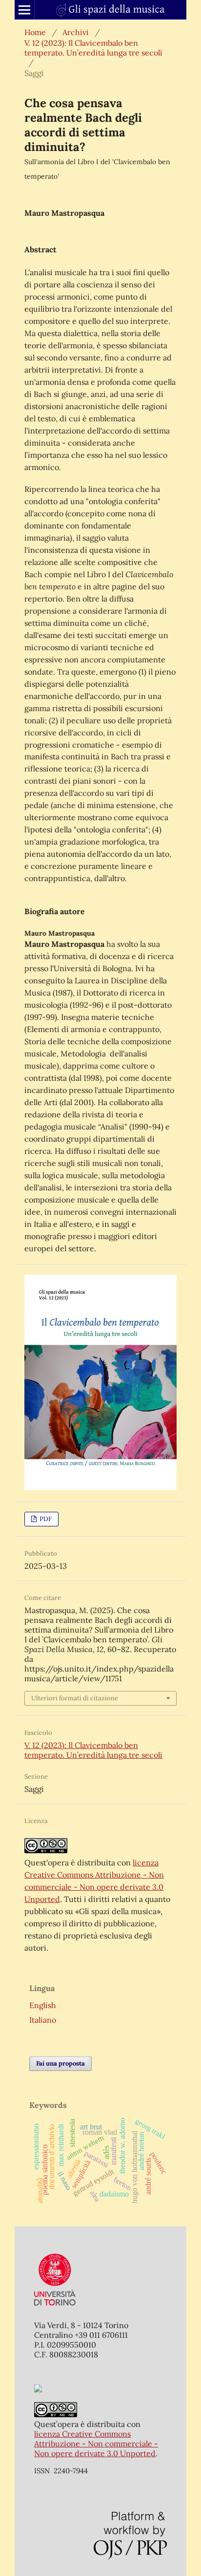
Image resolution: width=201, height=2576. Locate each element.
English (43, 2005)
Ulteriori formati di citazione (75, 1698)
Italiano (43, 2020)
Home (35, 32)
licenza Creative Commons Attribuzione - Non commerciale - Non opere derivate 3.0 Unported (96, 2444)
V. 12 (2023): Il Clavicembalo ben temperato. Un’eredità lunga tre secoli (93, 48)
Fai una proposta (60, 2063)
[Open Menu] (24, 10)
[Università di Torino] (55, 2308)
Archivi (76, 32)
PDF (45, 1519)
